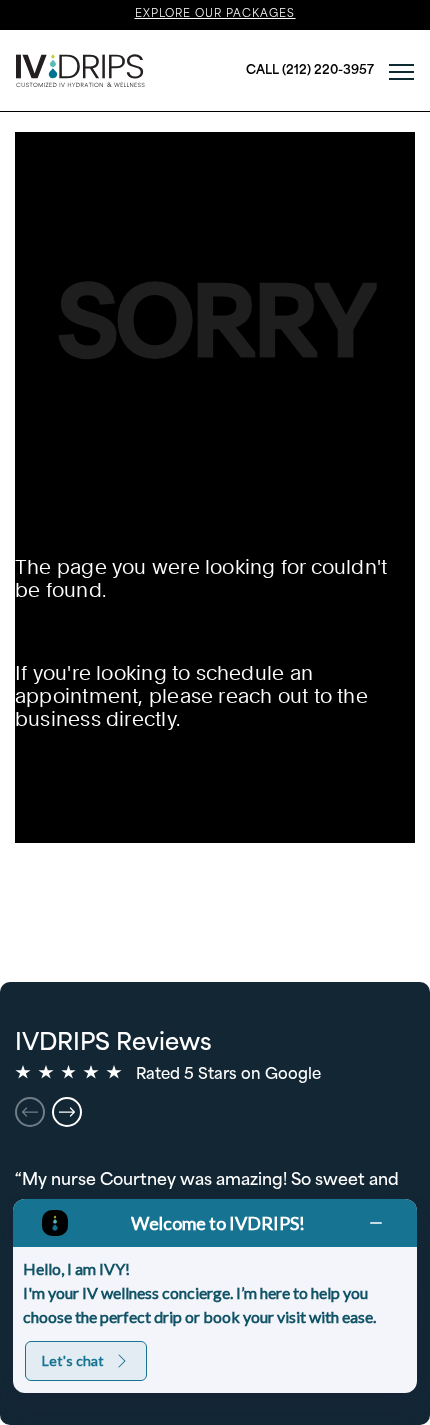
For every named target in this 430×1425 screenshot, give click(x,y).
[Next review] (67, 1112)
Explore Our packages (215, 14)
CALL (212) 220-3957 (310, 71)
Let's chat (73, 1360)
